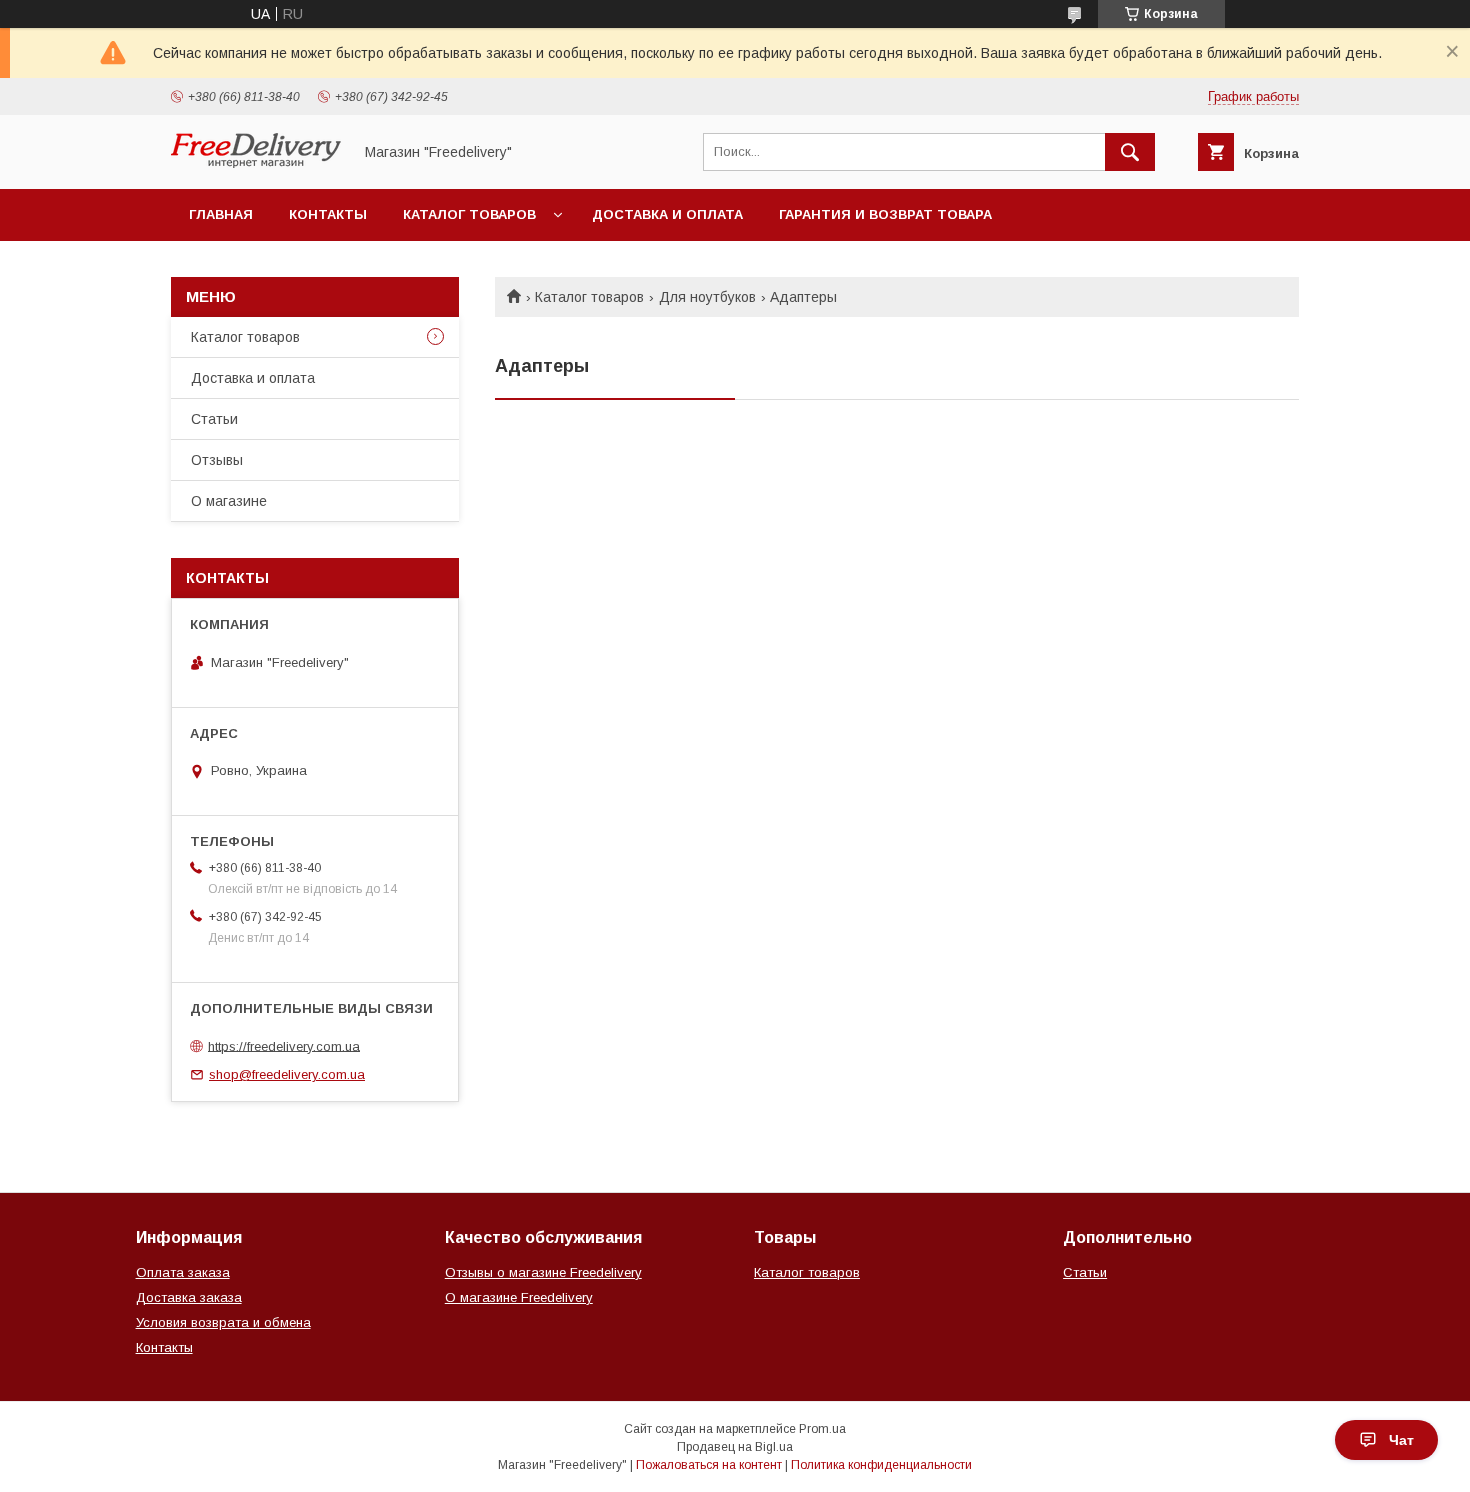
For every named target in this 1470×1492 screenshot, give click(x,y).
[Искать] (1130, 152)
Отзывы (217, 460)
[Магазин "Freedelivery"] (256, 163)
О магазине (229, 501)
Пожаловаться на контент (709, 1465)
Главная (221, 214)
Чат (1401, 1440)
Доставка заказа (189, 1297)
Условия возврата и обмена (223, 1322)
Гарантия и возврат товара (885, 214)
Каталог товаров (469, 214)
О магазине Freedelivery (519, 1297)
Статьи (214, 419)
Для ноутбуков (707, 297)
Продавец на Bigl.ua (735, 1447)
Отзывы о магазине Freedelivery (543, 1272)
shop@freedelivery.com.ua (287, 1074)
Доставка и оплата (667, 214)
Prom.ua (822, 1429)
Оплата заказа (183, 1272)
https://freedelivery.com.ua (284, 1045)
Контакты (328, 214)
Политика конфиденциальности (881, 1465)
